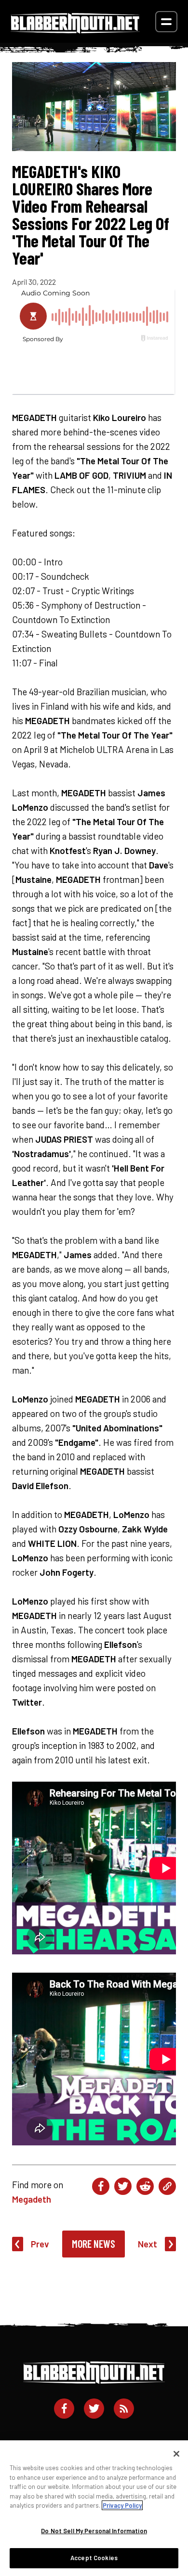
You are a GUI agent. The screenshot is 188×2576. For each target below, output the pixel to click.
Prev (40, 2244)
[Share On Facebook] (101, 2186)
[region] (94, 2508)
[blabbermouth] (75, 30)
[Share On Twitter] (123, 2186)
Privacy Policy (122, 2505)
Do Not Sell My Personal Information (94, 2531)
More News (94, 2244)
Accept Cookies (94, 2558)
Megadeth (32, 2199)
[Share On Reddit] (145, 2186)
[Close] (176, 2454)
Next (148, 2244)
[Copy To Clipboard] (167, 2186)
